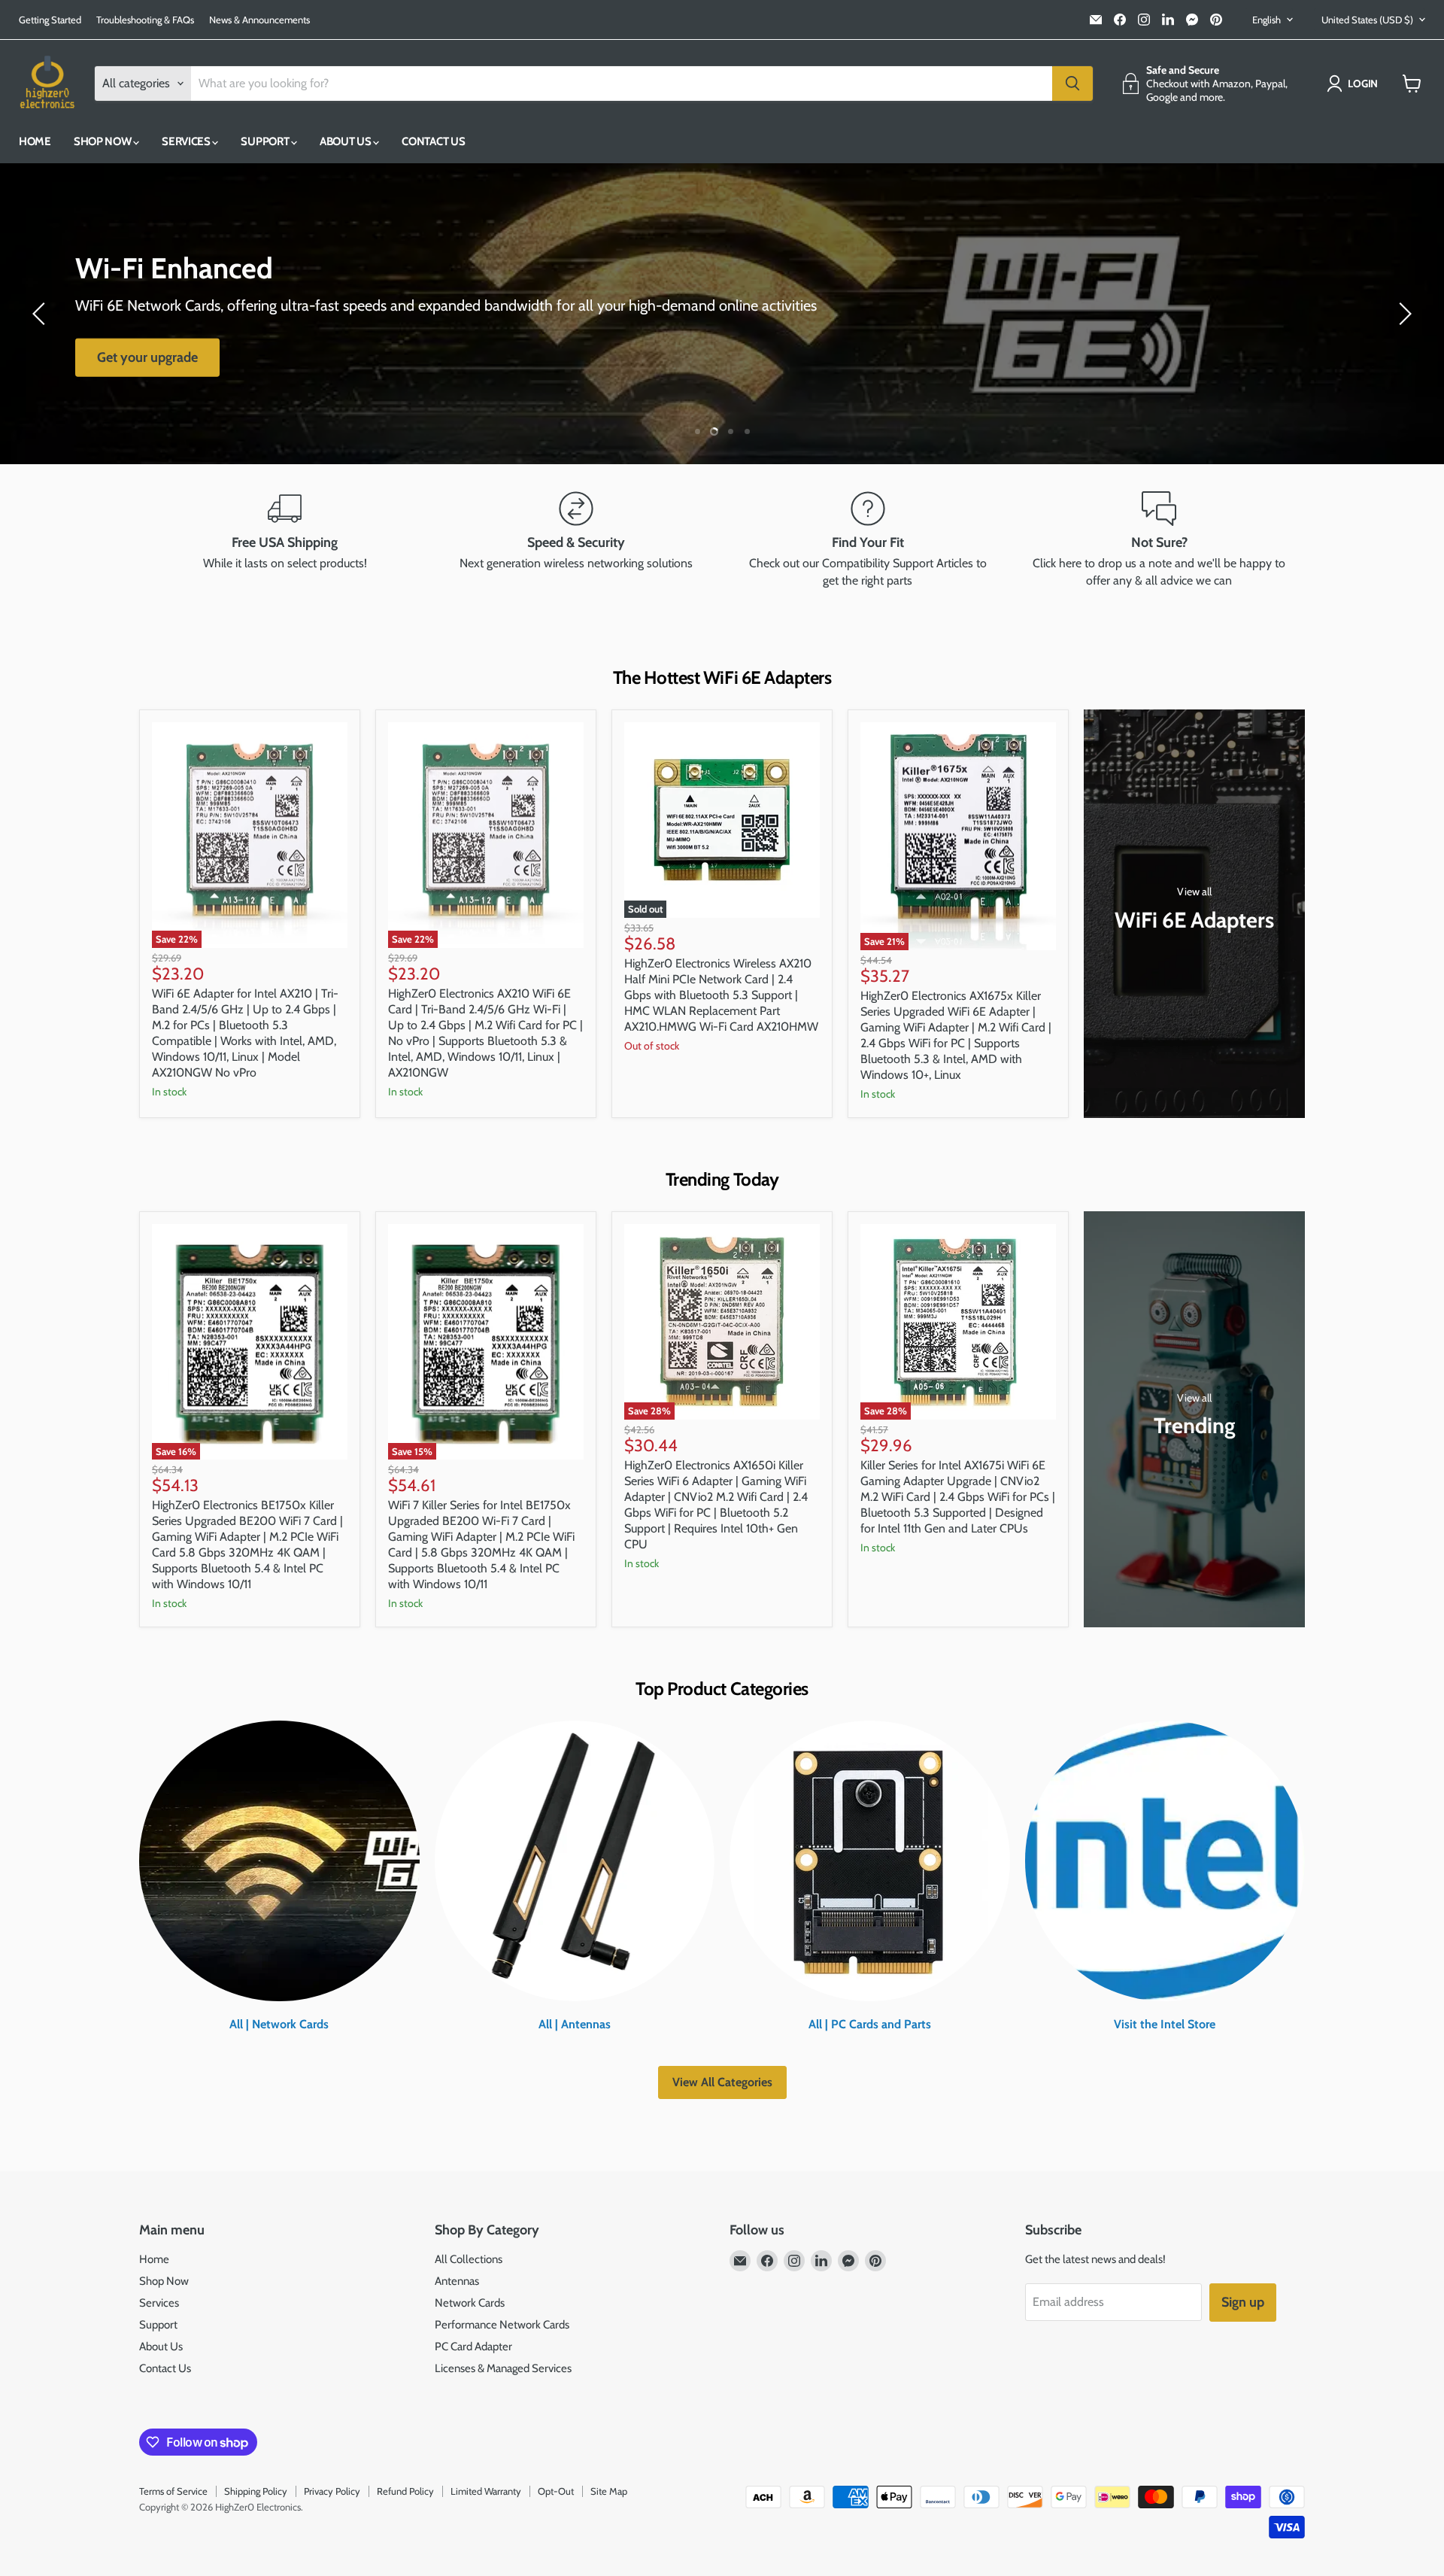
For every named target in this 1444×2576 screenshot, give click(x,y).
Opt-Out (556, 2491)
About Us (346, 141)
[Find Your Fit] (868, 540)
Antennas (457, 2281)
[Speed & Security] (577, 540)
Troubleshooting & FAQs (145, 20)
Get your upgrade (147, 357)
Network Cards (470, 2303)
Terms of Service (173, 2491)
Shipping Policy (256, 2491)
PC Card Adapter (473, 2347)
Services (187, 141)
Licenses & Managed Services (503, 2368)
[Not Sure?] (1160, 540)
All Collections (469, 2259)
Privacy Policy (332, 2491)
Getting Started (50, 20)
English (1267, 20)
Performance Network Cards (502, 2325)
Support (266, 141)
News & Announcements (259, 20)
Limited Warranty (486, 2491)
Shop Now (103, 141)
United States (1367, 20)
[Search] (1072, 84)
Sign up (1243, 2302)
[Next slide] (1403, 314)
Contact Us (433, 141)
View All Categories (722, 2082)
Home (35, 141)
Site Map (609, 2491)
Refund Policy (405, 2491)
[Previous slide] (41, 314)
